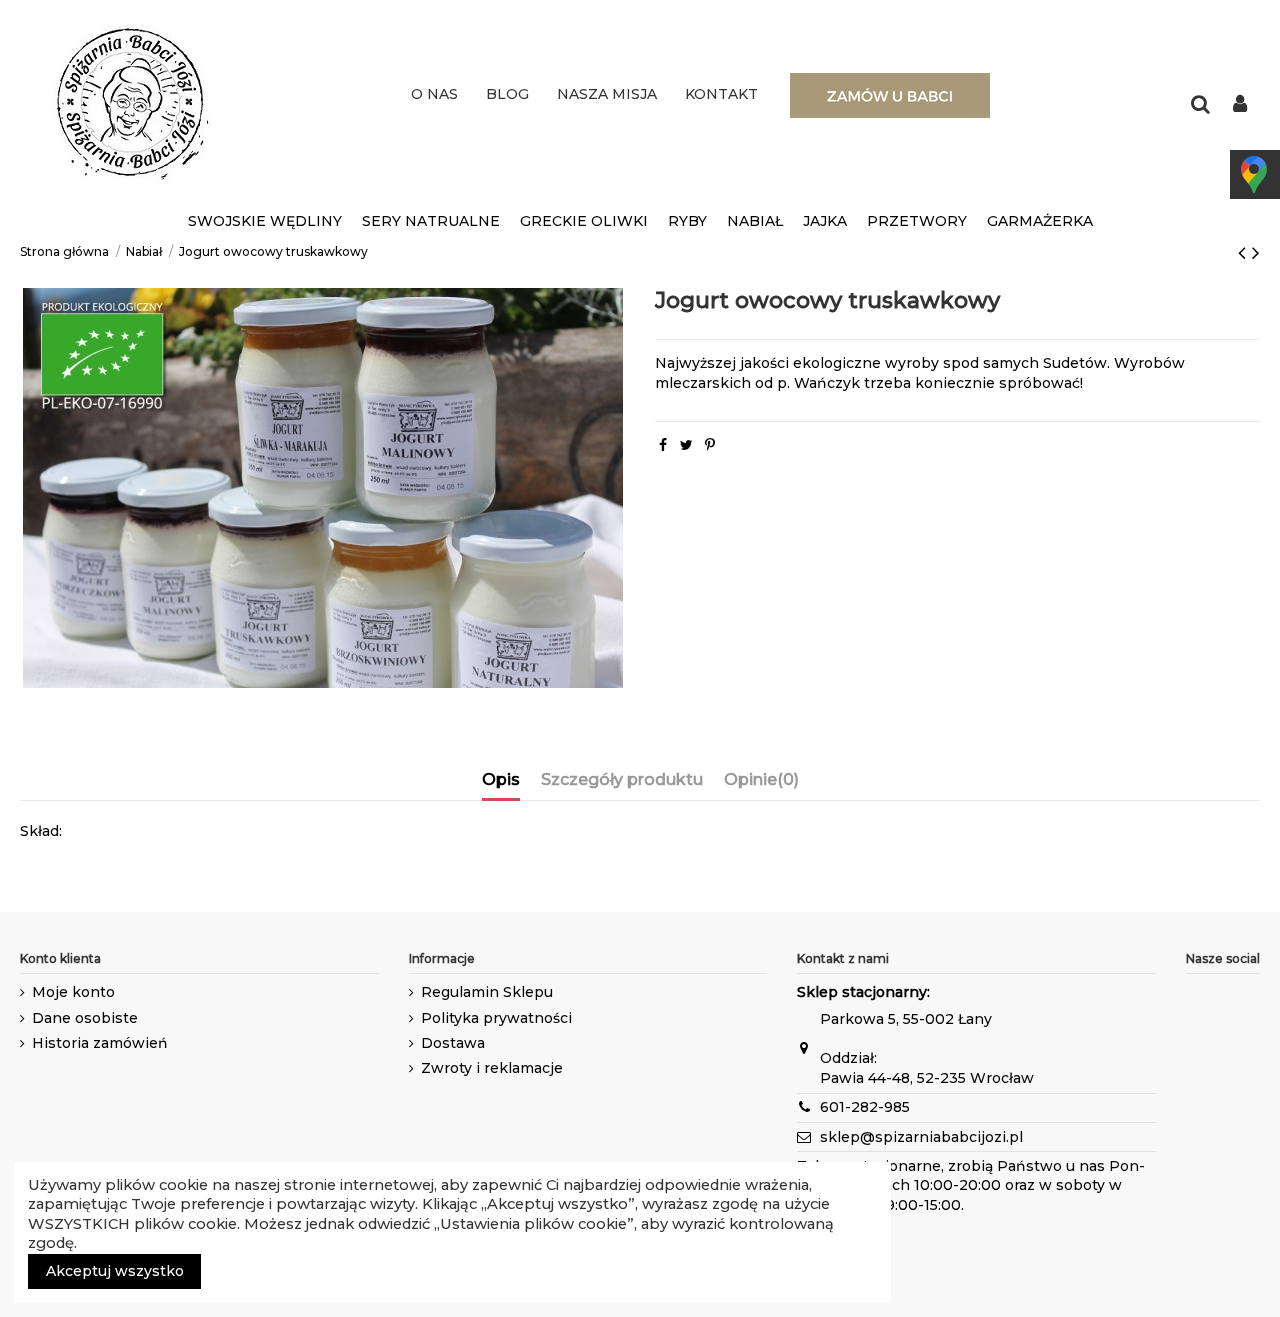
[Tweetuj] (686, 445)
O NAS (434, 94)
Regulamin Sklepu (487, 992)
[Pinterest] (710, 445)
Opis (501, 779)
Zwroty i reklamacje (492, 1068)
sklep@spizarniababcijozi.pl (921, 1137)
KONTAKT (721, 94)
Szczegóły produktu (622, 779)
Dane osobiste (85, 1018)
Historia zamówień (100, 1043)
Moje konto (73, 992)
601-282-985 (865, 1107)
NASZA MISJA (607, 94)
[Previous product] (1245, 252)
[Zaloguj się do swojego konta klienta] (1240, 105)
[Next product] (1256, 252)
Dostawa (453, 1043)
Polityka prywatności (496, 1018)
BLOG (507, 94)
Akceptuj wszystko (115, 1271)
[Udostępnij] (663, 445)
